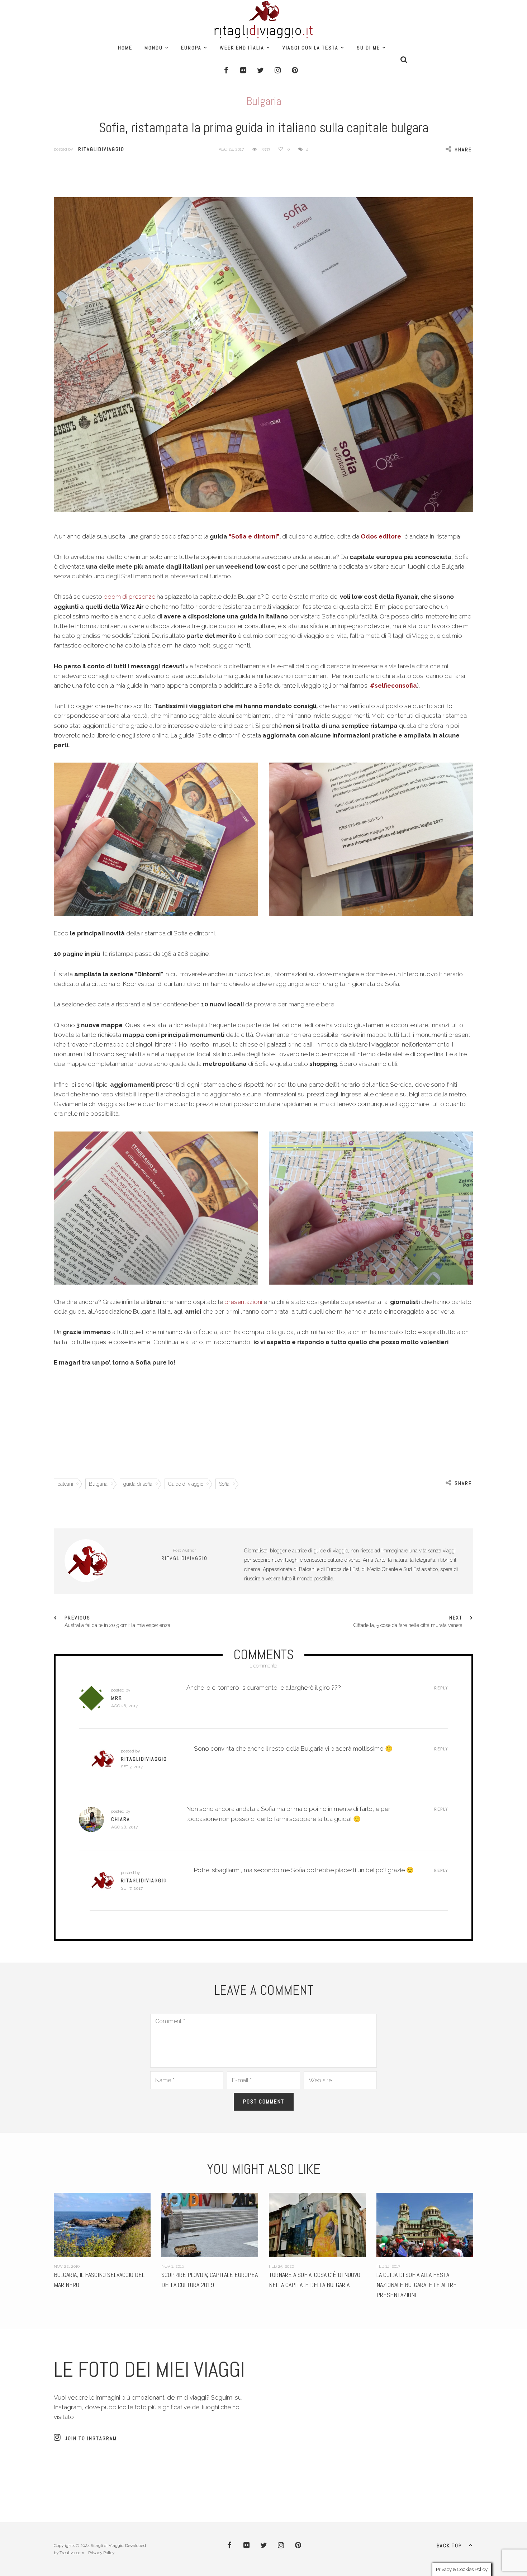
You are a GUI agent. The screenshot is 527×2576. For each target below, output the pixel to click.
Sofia (224, 1484)
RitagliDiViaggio (101, 149)
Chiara (121, 1819)
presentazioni (244, 1302)
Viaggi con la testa (310, 48)
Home (125, 48)
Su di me (368, 48)
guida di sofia (138, 1484)
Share (463, 150)
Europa (191, 48)
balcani (65, 1484)
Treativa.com (72, 2553)
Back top (449, 2546)
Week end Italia (242, 48)
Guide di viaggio (186, 1484)
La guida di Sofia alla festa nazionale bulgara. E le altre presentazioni (309, 2285)
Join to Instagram (91, 2438)
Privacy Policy (101, 2553)
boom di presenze (129, 597)
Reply (441, 1688)
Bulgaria (264, 101)
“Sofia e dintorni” (254, 536)
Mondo (154, 48)
